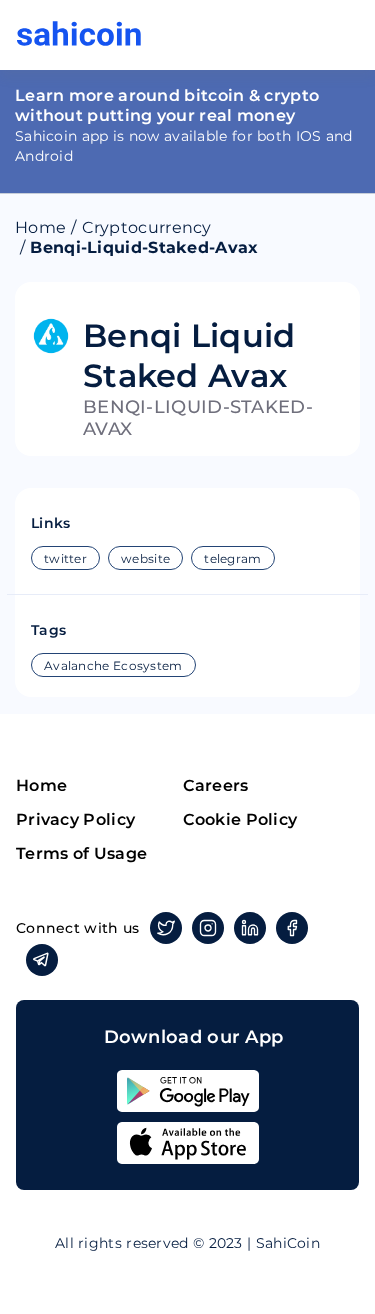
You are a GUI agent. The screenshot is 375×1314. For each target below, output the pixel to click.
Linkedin (250, 928)
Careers (216, 785)
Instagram (208, 928)
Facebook (292, 928)
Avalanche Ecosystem (113, 665)
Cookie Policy (240, 819)
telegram (232, 558)
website (145, 558)
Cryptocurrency (147, 227)
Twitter (166, 928)
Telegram (42, 960)
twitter (65, 558)
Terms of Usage (81, 853)
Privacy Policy (75, 819)
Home (40, 227)
